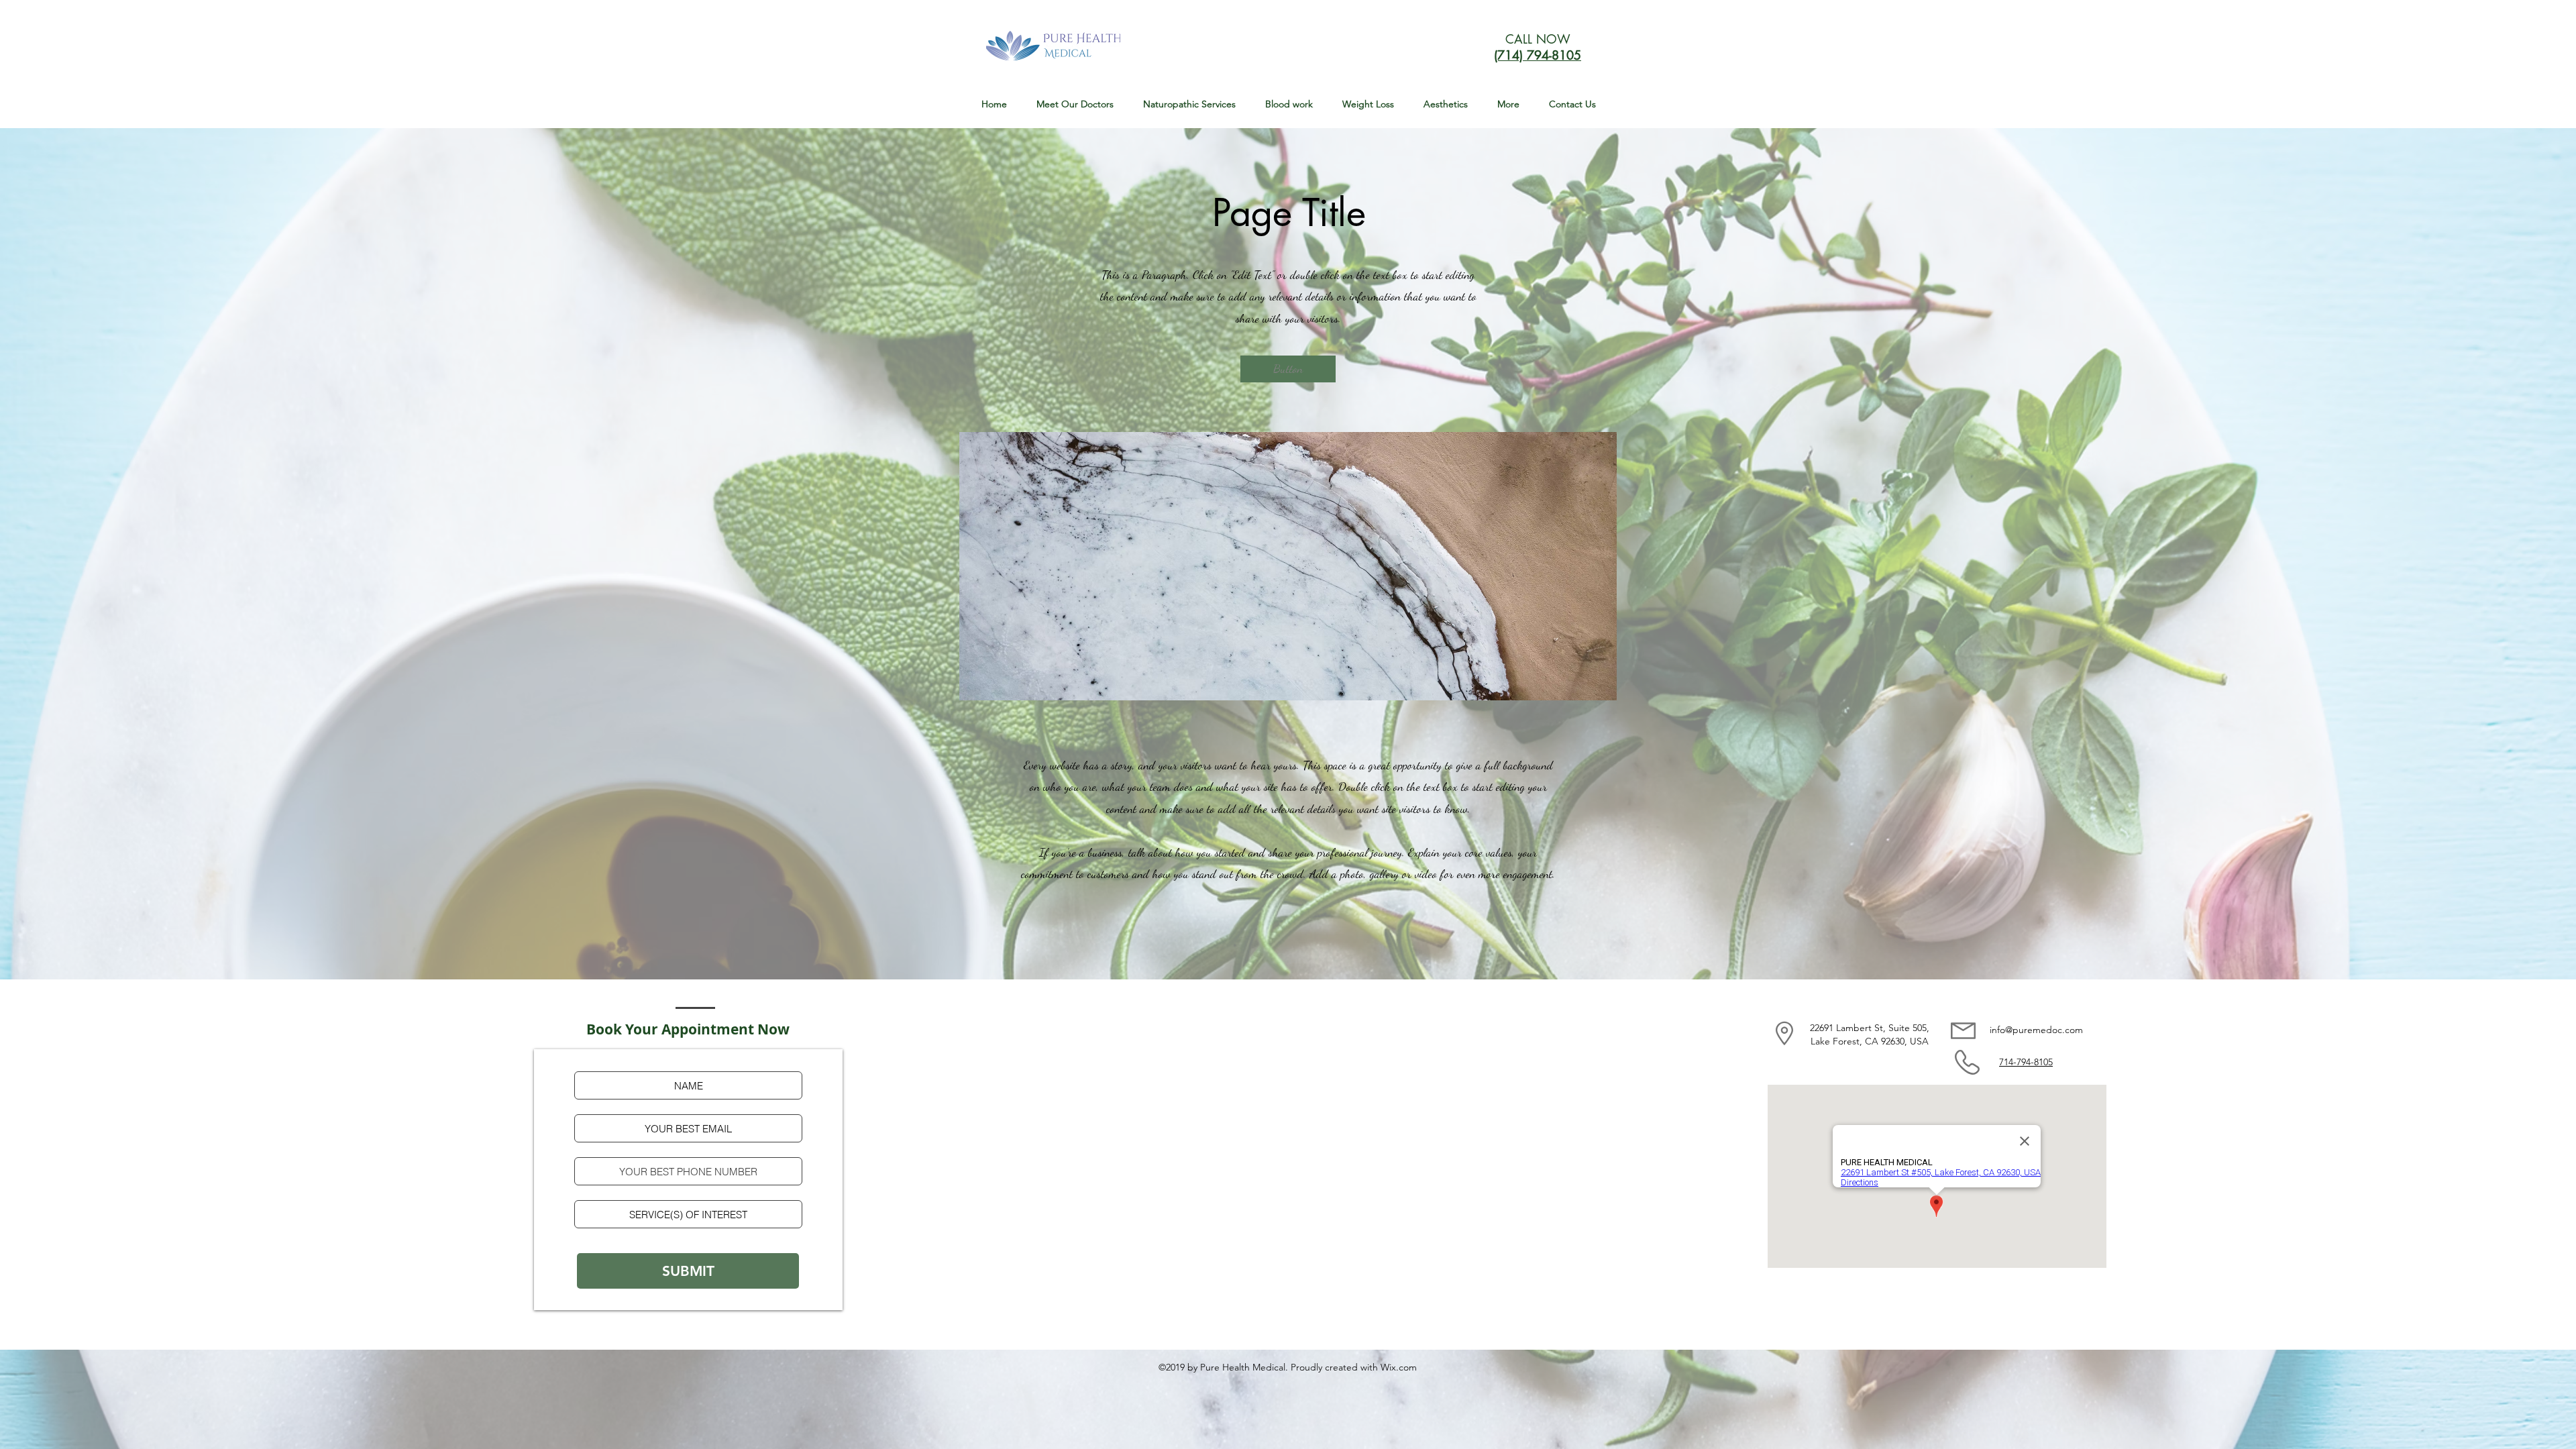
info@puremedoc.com (2036, 1030)
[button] (1189, 104)
